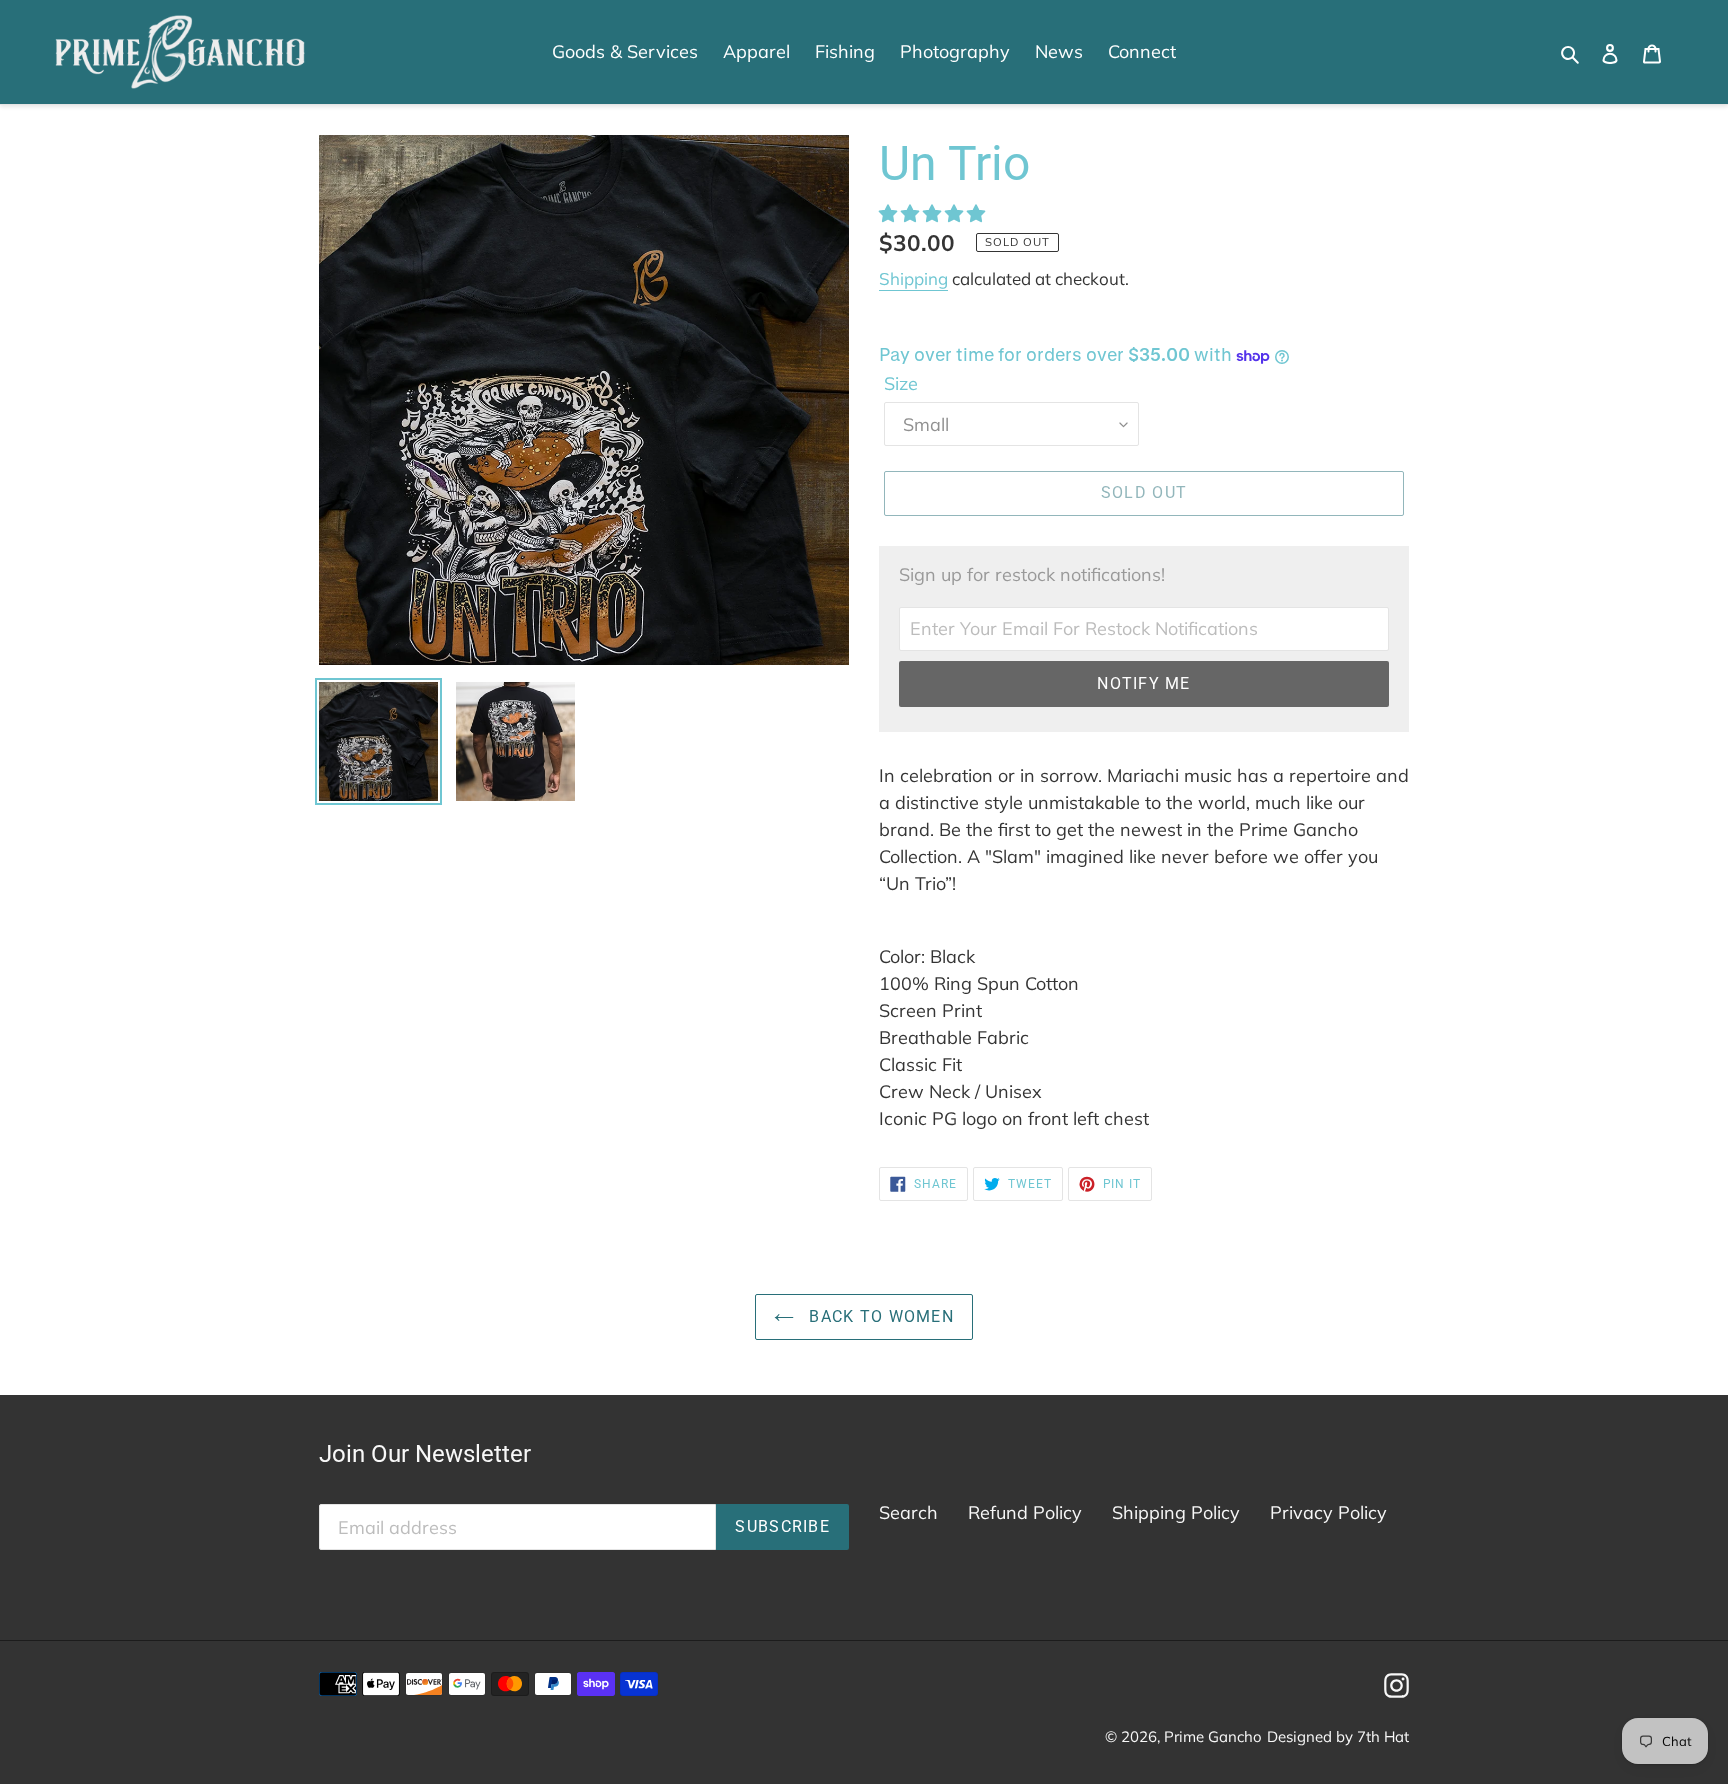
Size (901, 383)
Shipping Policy (1176, 1512)
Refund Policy (1025, 1512)
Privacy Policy (1328, 1512)
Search (908, 1512)
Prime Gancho (1213, 1736)
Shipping (913, 278)
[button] (934, 213)
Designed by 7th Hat (1338, 1736)
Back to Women (879, 1316)
